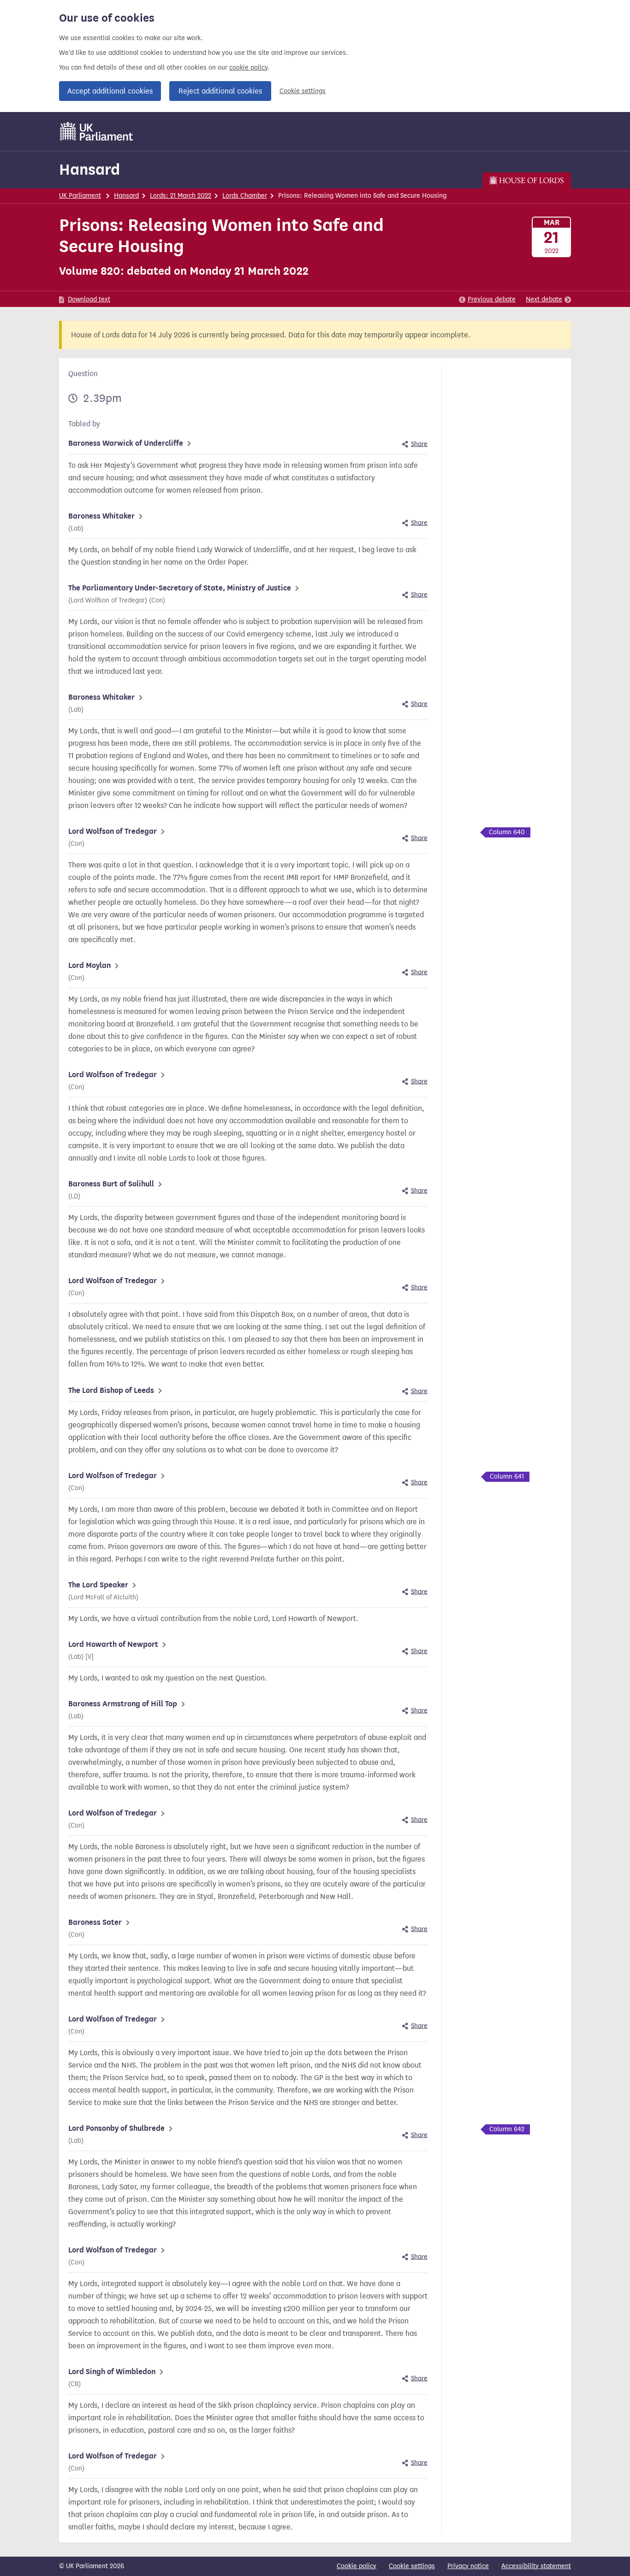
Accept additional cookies (110, 91)
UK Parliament (80, 196)
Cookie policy (357, 2566)
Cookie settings (303, 91)
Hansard (89, 169)
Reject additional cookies (220, 91)
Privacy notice (468, 2566)
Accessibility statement (536, 2566)
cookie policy (248, 68)
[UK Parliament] (97, 131)
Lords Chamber (245, 196)
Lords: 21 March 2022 (181, 196)
